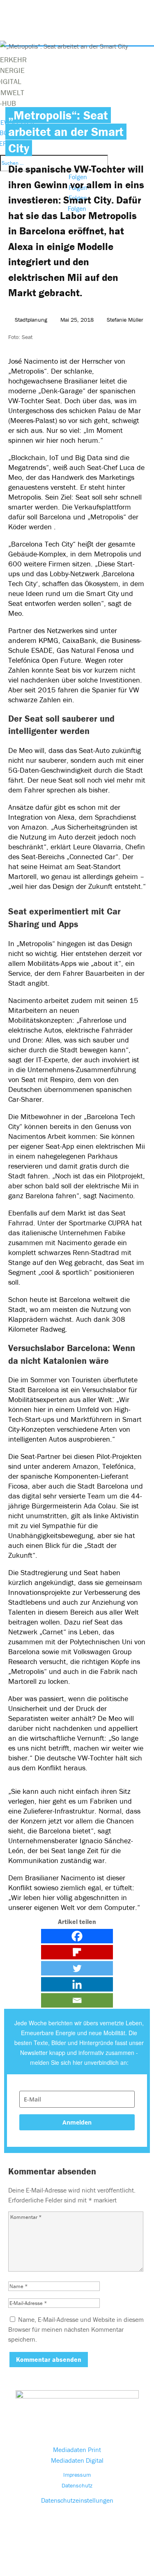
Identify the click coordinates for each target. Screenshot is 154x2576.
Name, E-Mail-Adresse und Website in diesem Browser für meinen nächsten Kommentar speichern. (76, 2329)
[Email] (77, 2000)
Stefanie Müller (125, 320)
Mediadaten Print (77, 2450)
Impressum (77, 2475)
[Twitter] (77, 1968)
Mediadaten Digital (77, 2460)
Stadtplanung (31, 320)
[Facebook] (77, 1936)
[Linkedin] (77, 1984)
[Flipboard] (77, 1952)
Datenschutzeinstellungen (77, 2500)
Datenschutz (77, 2485)
